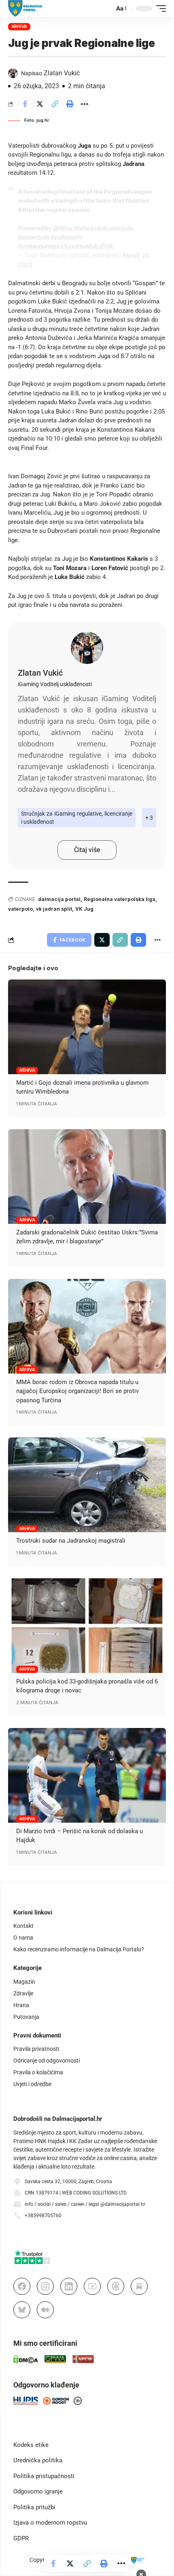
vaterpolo (20, 909)
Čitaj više (87, 850)
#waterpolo (34, 237)
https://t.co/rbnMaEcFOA (79, 246)
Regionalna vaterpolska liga (120, 899)
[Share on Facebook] (25, 104)
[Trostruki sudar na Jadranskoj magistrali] (87, 1485)
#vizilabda (32, 246)
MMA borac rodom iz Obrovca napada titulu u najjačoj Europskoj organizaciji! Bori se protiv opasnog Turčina (77, 1391)
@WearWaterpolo (78, 228)
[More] (85, 104)
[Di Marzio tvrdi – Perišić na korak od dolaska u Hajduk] (87, 1775)
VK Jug (84, 909)
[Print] (70, 104)
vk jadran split (54, 909)
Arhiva (19, 26)
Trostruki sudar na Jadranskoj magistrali (71, 1541)
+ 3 (149, 818)
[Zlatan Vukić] (87, 648)
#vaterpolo (118, 228)
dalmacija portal (59, 899)
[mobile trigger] (159, 8)
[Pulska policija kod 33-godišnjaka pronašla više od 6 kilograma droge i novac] (87, 1626)
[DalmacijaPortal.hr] (25, 8)
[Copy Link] (55, 104)
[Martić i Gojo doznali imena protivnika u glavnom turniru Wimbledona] (87, 1027)
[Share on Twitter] (40, 104)
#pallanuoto (67, 237)
